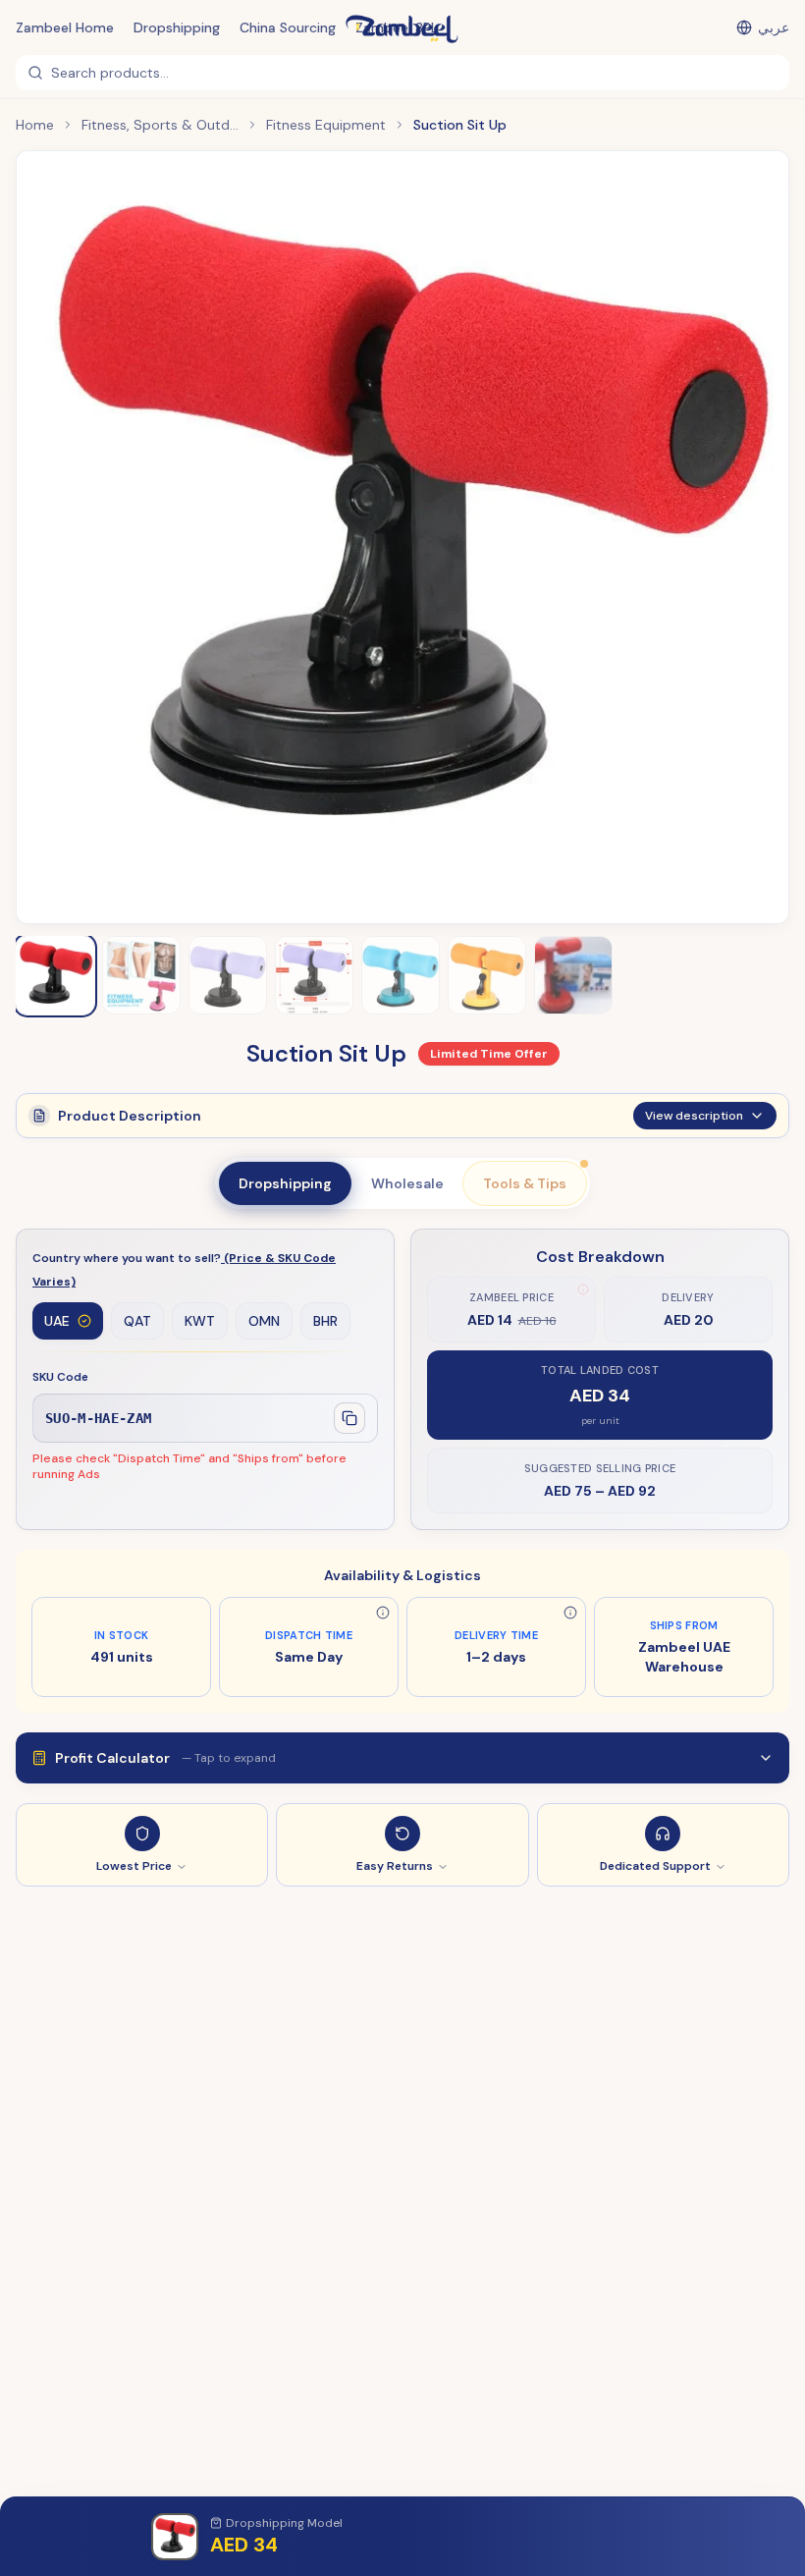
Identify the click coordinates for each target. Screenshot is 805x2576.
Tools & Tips (525, 1183)
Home (35, 125)
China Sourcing (288, 27)
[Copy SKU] (349, 1418)
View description (694, 1116)
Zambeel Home (65, 27)
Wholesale (407, 1183)
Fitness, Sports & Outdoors (160, 125)
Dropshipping (177, 27)
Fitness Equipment (326, 125)
